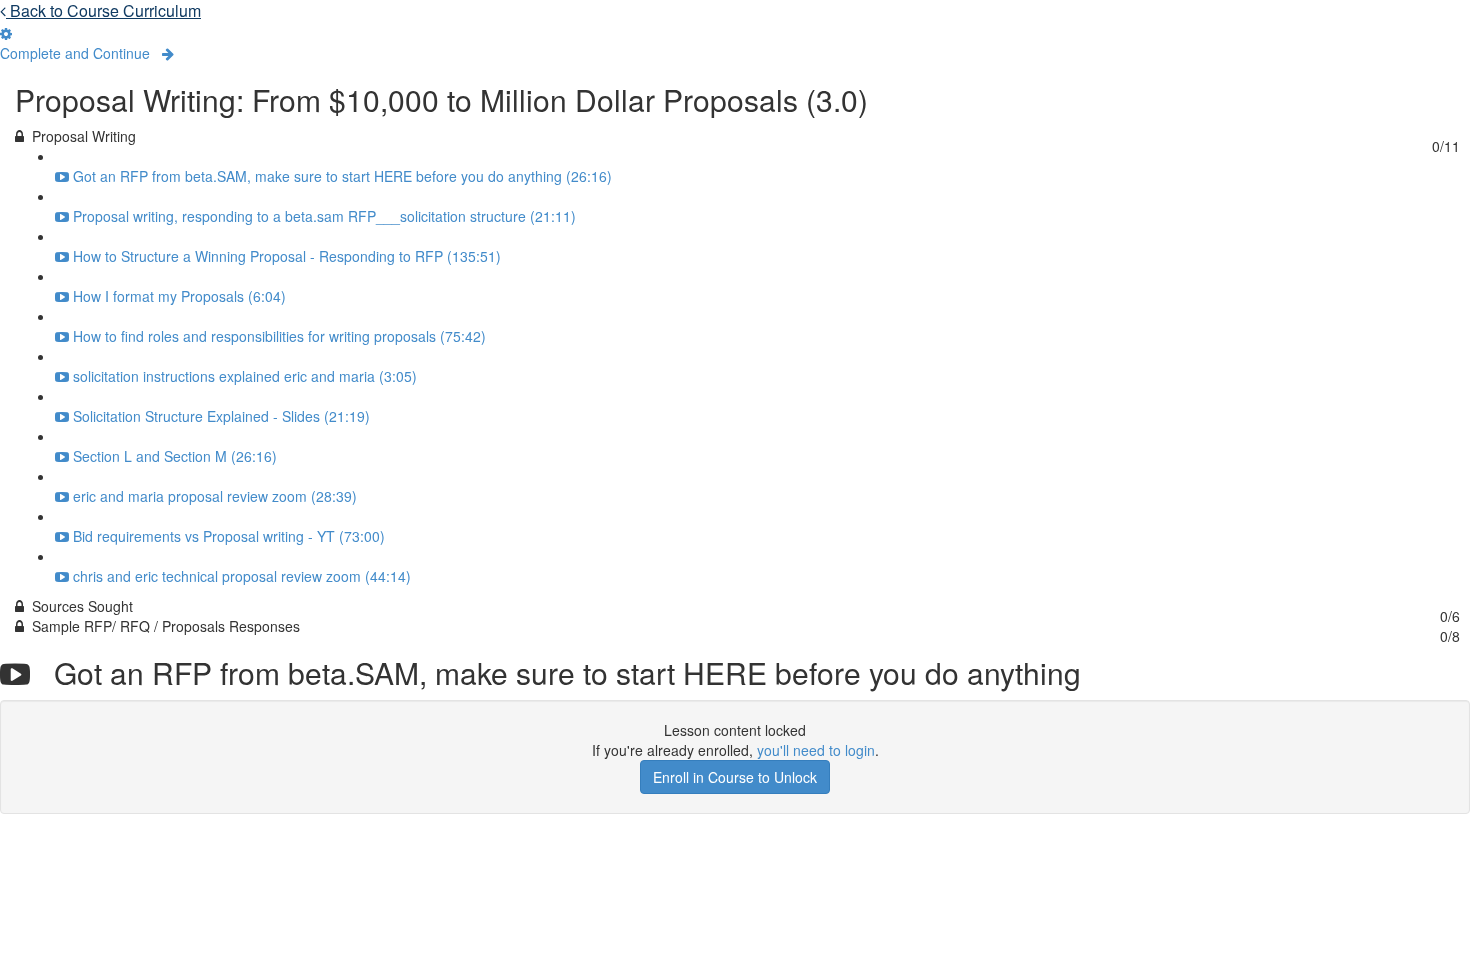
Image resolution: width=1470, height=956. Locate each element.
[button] (87, 53)
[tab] (735, 136)
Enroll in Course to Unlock (735, 777)
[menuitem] (6, 33)
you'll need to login (816, 750)
